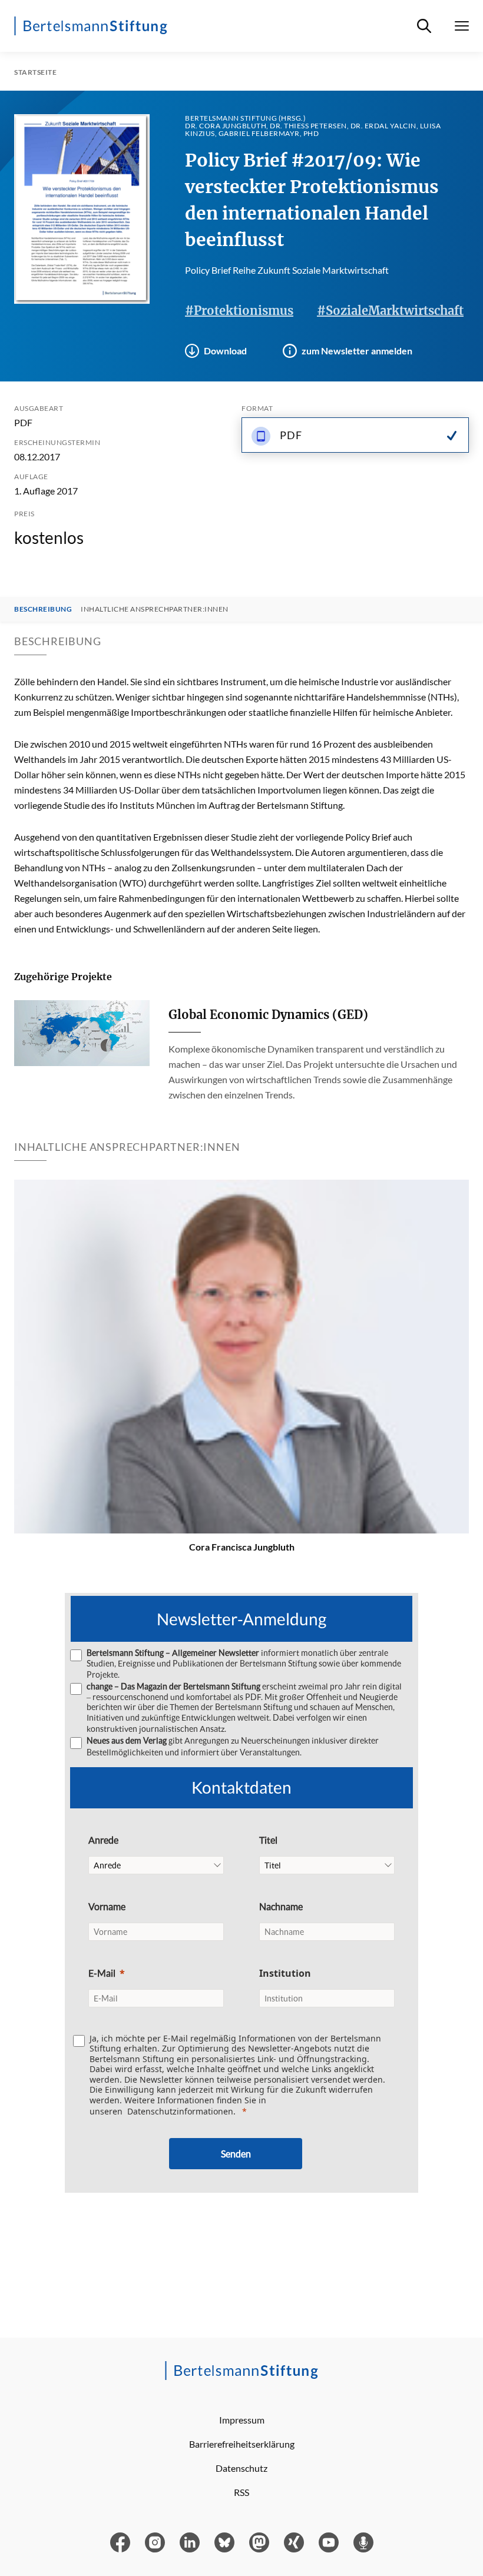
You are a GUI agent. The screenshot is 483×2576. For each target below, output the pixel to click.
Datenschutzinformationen (180, 2111)
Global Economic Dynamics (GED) (268, 1015)
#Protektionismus (239, 311)
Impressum (242, 2420)
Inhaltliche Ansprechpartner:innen (155, 609)
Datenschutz (241, 2468)
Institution (285, 1973)
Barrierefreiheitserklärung (242, 2444)
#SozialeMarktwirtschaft (390, 311)
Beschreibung (43, 609)
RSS (241, 2492)
